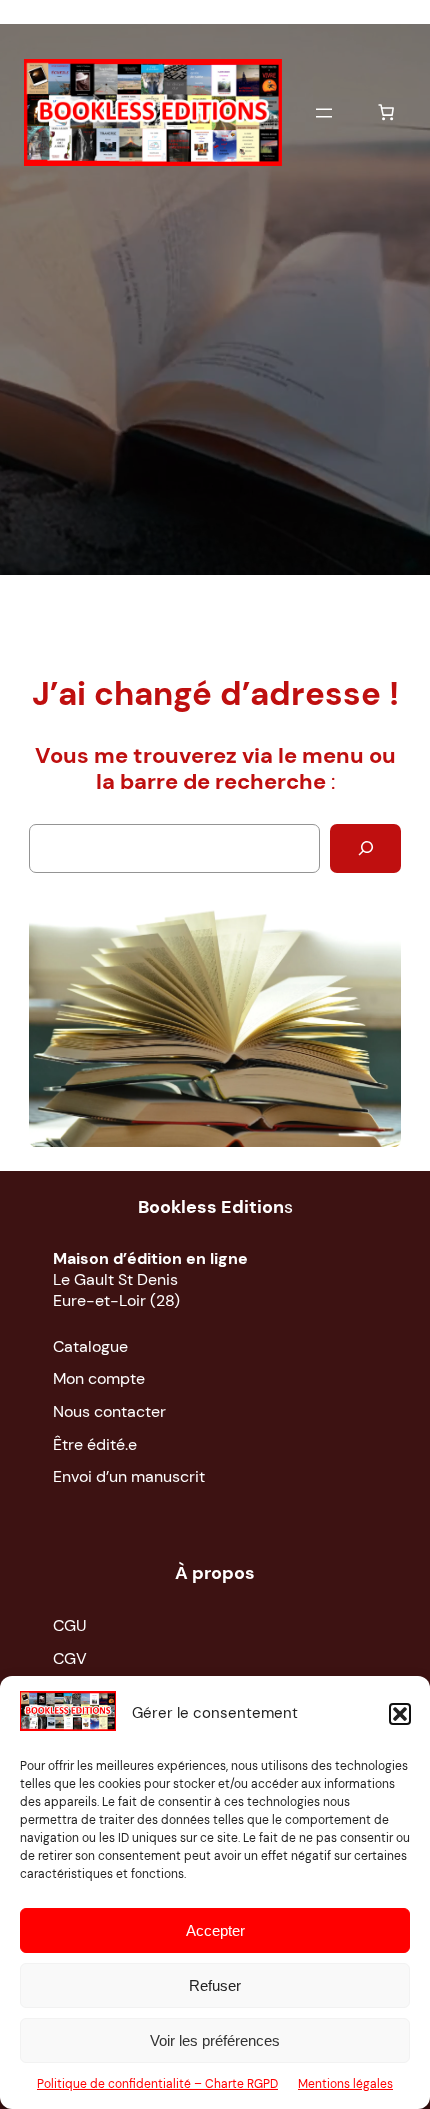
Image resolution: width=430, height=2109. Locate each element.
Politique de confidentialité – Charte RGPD (157, 2084)
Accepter (215, 1930)
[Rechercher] (365, 849)
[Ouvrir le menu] (324, 113)
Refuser (215, 1985)
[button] (400, 1714)
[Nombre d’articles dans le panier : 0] (386, 112)
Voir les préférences (215, 2040)
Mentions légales (345, 2084)
